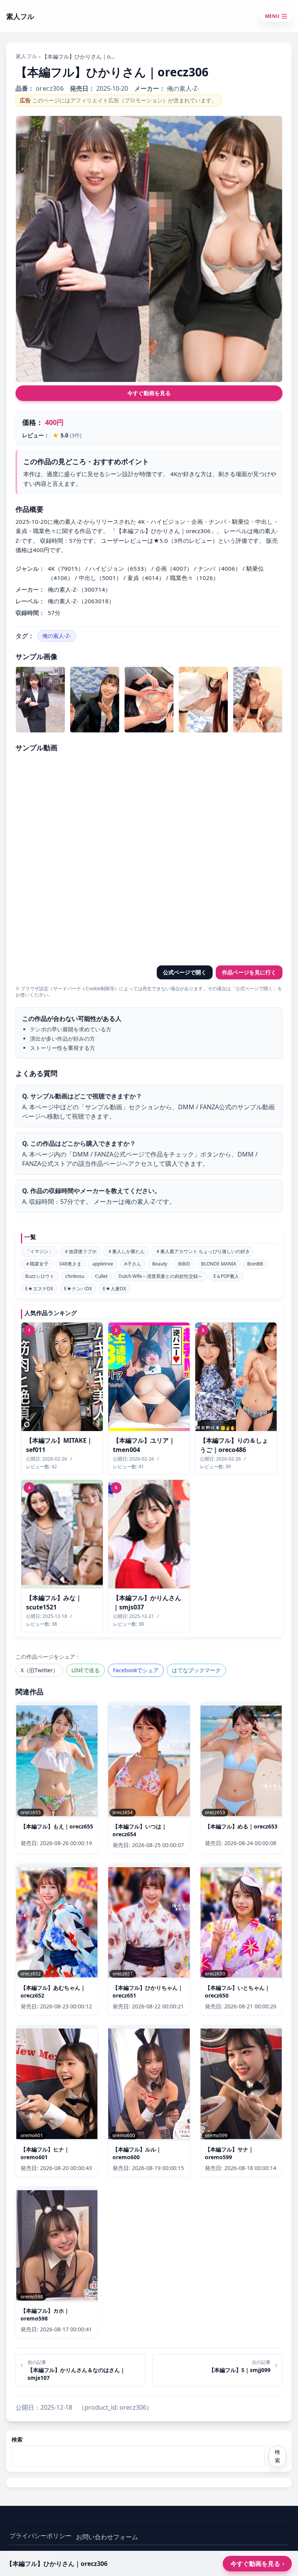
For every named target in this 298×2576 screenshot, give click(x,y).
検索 (17, 2439)
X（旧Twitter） (39, 1670)
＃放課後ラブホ (80, 1251)
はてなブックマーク (196, 1670)
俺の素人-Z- (57, 636)
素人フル (26, 56)
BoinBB (255, 1264)
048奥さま (70, 1264)
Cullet (101, 1276)
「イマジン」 (39, 1251)
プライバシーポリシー (40, 2536)
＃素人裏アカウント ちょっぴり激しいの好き (203, 1251)
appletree (103, 1264)
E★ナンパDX (78, 1289)
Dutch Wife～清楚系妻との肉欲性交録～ (160, 1276)
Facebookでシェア (136, 1670)
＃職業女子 (37, 1264)
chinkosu (75, 1276)
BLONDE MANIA (219, 1264)
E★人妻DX (114, 1289)
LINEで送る (86, 1670)
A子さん (133, 1264)
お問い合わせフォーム (107, 2537)
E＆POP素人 (226, 1276)
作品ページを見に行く (249, 972)
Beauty (160, 1264)
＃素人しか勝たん (126, 1251)
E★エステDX (39, 1289)
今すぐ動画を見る (149, 393)
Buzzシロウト (40, 1276)
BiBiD (184, 1264)
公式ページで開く (185, 972)
